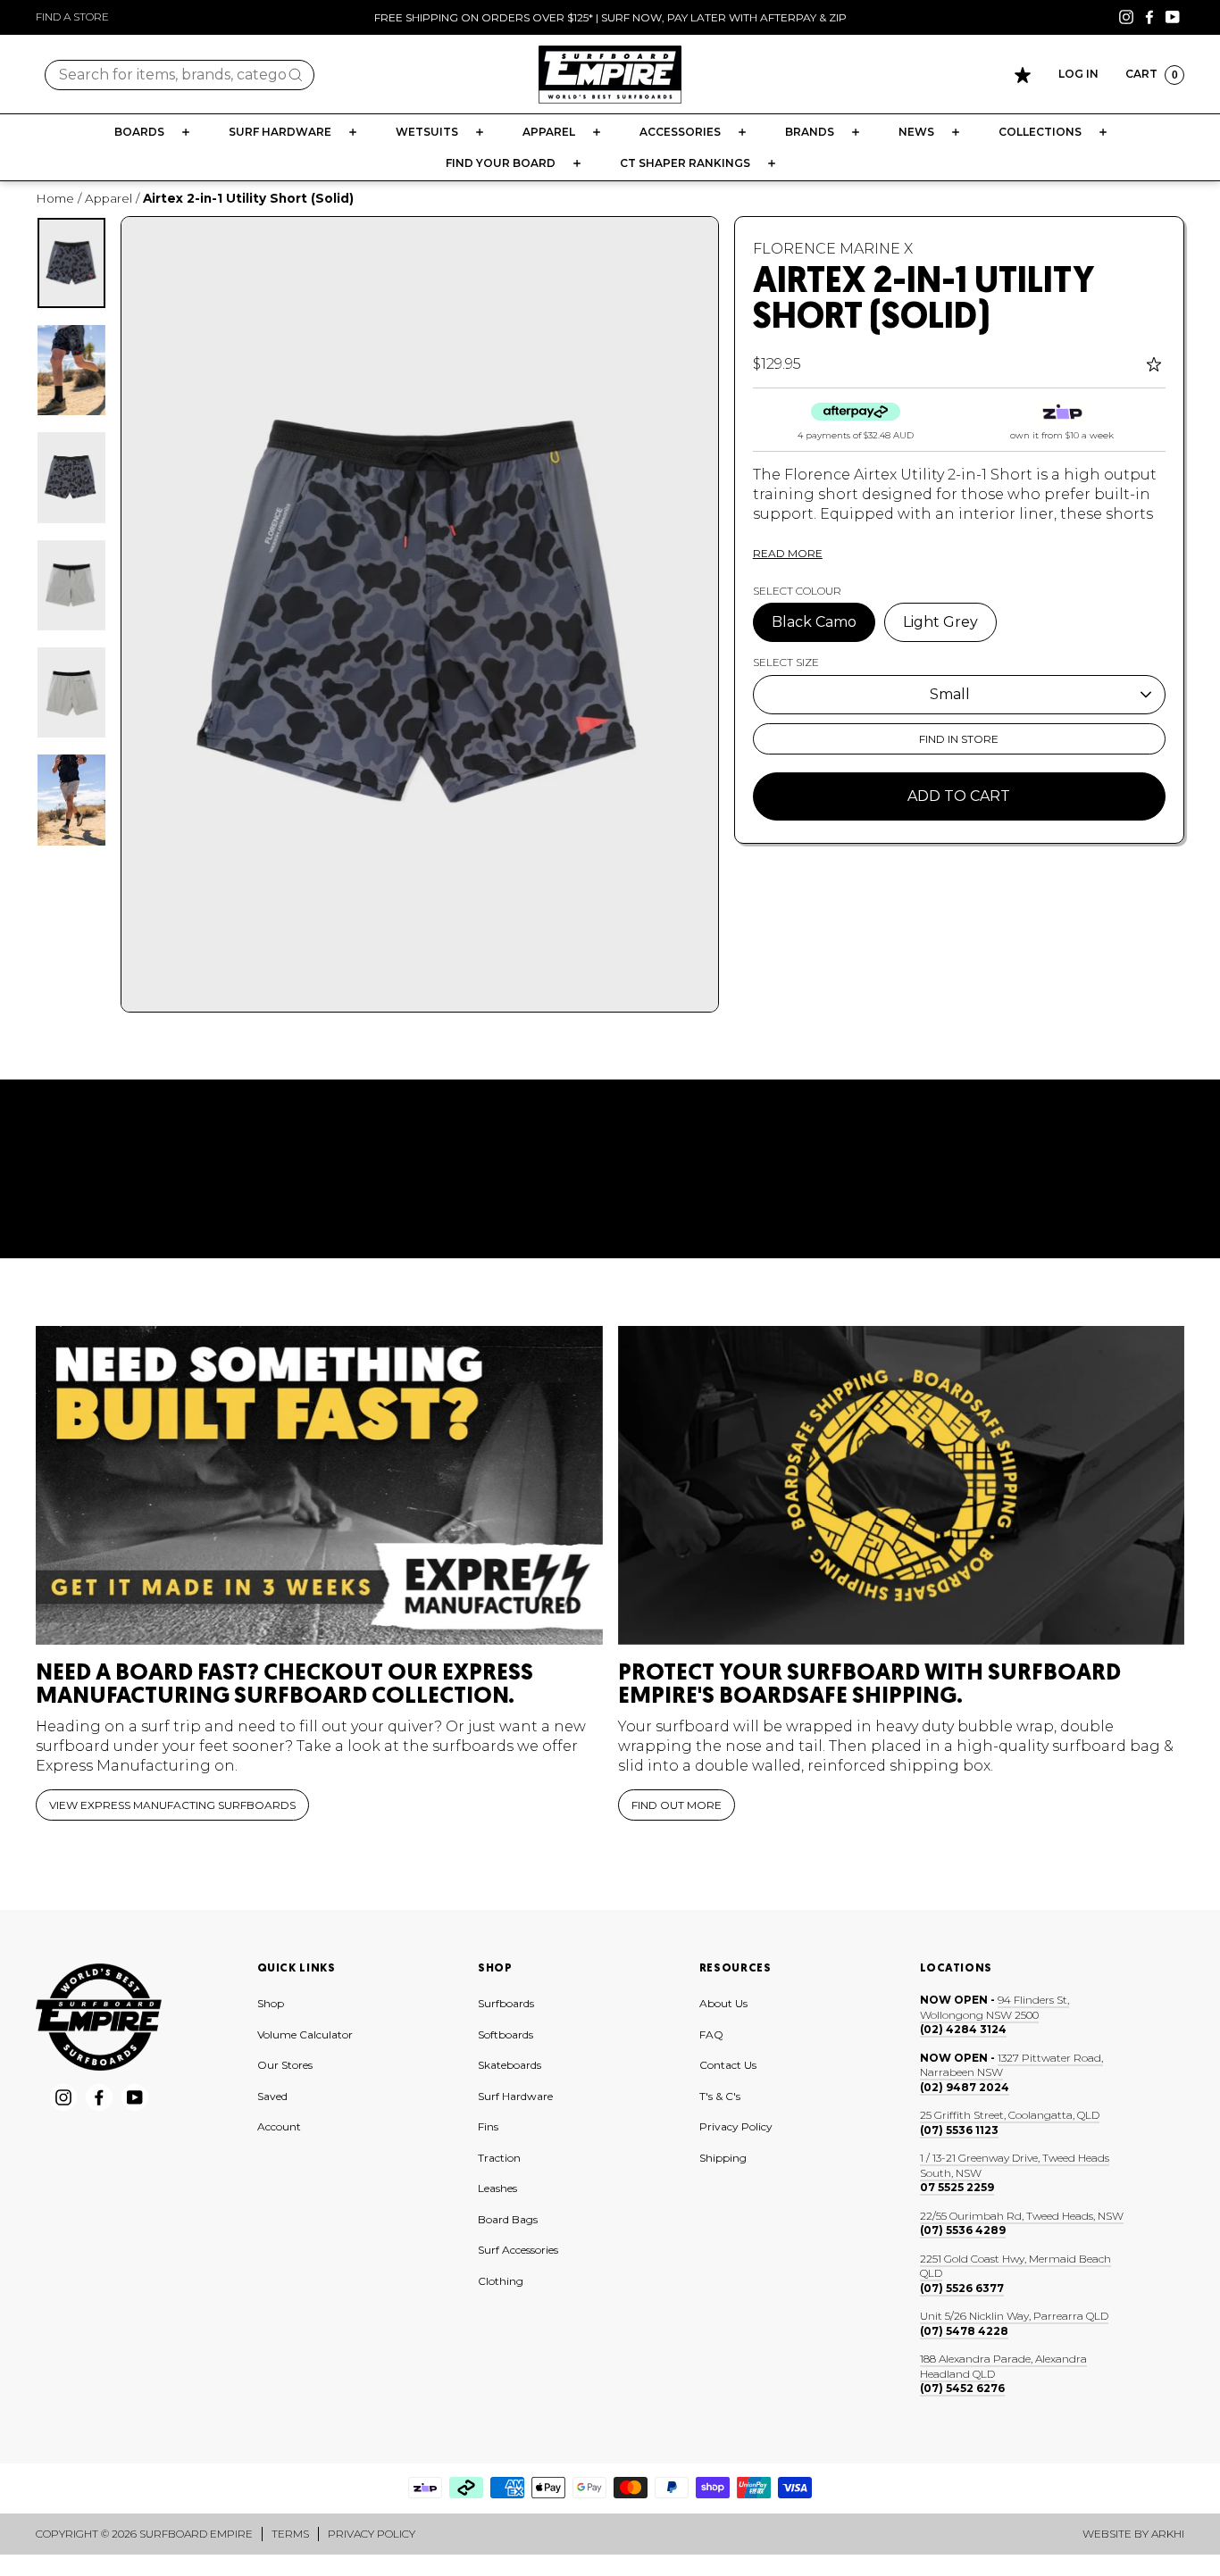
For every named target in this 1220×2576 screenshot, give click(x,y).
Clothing (501, 2281)
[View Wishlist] (1023, 75)
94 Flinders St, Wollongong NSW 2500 (994, 2007)
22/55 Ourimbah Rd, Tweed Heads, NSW (1022, 2216)
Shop (271, 2003)
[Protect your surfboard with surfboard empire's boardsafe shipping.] (902, 1485)
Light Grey (940, 622)
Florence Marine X (833, 249)
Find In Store (959, 739)
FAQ (711, 2034)
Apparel (109, 198)
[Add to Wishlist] (1156, 364)
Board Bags (508, 2219)
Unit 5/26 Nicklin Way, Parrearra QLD (1014, 2316)
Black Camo (814, 622)
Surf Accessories (518, 2250)
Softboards (506, 2034)
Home (55, 198)
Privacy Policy (736, 2126)
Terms (290, 2534)
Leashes (497, 2188)
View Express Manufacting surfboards (172, 1805)
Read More (788, 553)
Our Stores (285, 2065)
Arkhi (1168, 2534)
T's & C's (720, 2096)
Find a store (72, 17)
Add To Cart (959, 796)
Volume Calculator (305, 2034)
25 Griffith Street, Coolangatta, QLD (1010, 2115)
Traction (499, 2158)
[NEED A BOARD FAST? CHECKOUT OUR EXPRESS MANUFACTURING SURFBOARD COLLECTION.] (319, 1485)
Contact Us (728, 2065)
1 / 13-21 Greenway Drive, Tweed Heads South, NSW (1015, 2165)
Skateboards (510, 2065)
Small (950, 694)
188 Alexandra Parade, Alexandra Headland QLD (1003, 2366)
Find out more (677, 1805)
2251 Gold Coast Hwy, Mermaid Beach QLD (1015, 2266)
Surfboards (506, 2003)
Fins (488, 2126)
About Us (723, 2003)
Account (279, 2126)
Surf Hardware (515, 2096)
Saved (272, 2096)
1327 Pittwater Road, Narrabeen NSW (1011, 2065)
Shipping (723, 2158)
